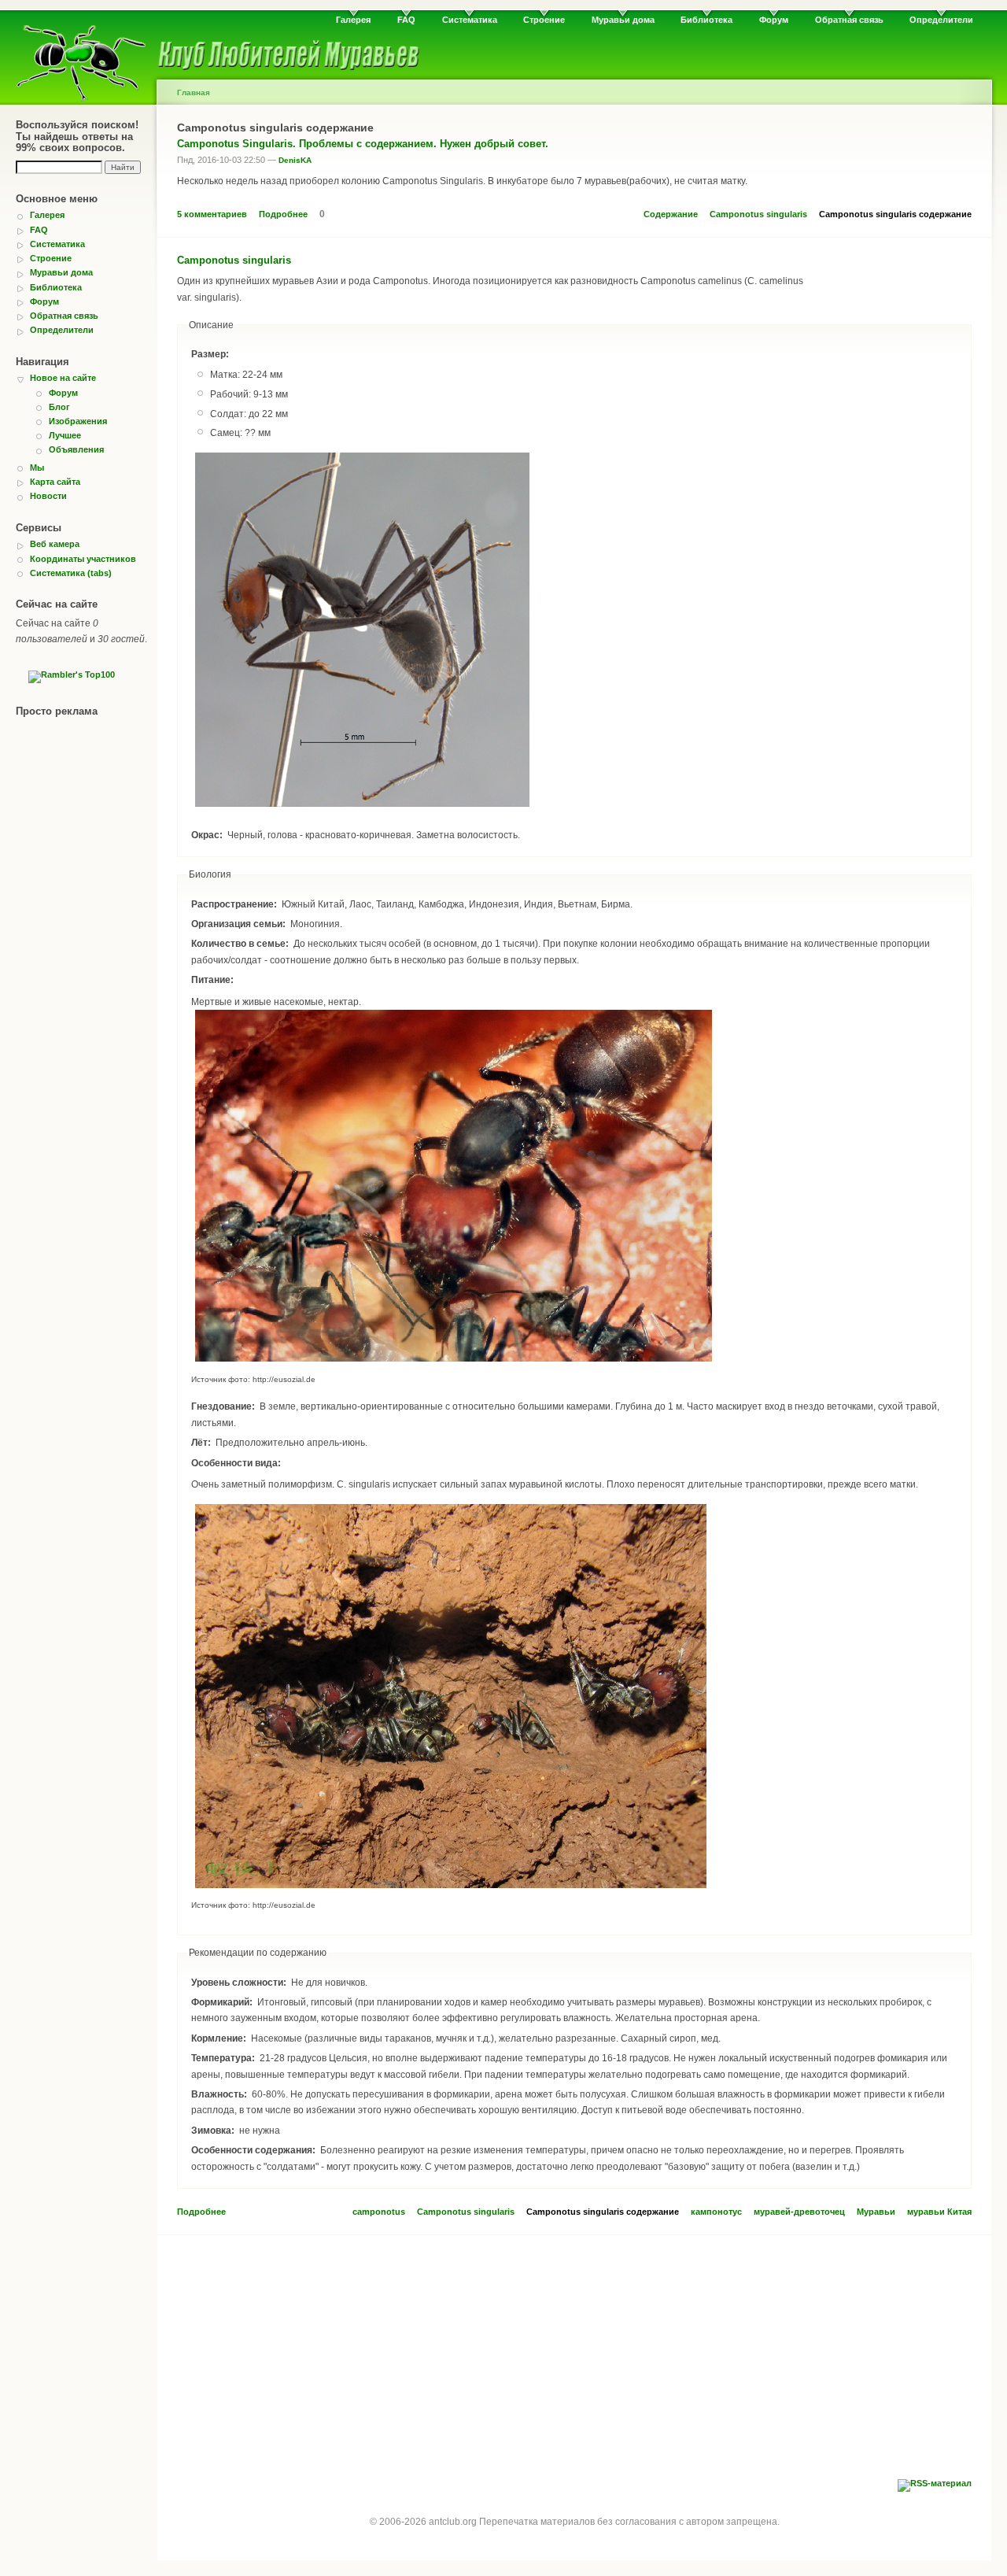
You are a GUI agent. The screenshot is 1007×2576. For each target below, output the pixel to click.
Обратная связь (849, 20)
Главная (194, 92)
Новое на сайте (63, 378)
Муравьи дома (623, 20)
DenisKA (295, 160)
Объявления (76, 449)
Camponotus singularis (758, 214)
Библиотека (706, 20)
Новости (48, 496)
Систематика (470, 20)
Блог (59, 407)
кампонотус (716, 2212)
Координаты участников (83, 559)
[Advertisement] (574, 2361)
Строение (544, 20)
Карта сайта (55, 482)
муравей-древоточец (799, 2212)
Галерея (353, 20)
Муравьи (876, 2212)
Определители (941, 20)
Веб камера (55, 544)
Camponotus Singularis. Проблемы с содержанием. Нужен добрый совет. (363, 144)
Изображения (78, 421)
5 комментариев (212, 214)
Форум (774, 20)
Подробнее (283, 214)
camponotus (379, 2212)
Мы (37, 468)
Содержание (671, 214)
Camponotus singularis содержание (895, 214)
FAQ (406, 20)
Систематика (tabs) (71, 573)
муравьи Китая (939, 2212)
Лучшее (65, 435)
